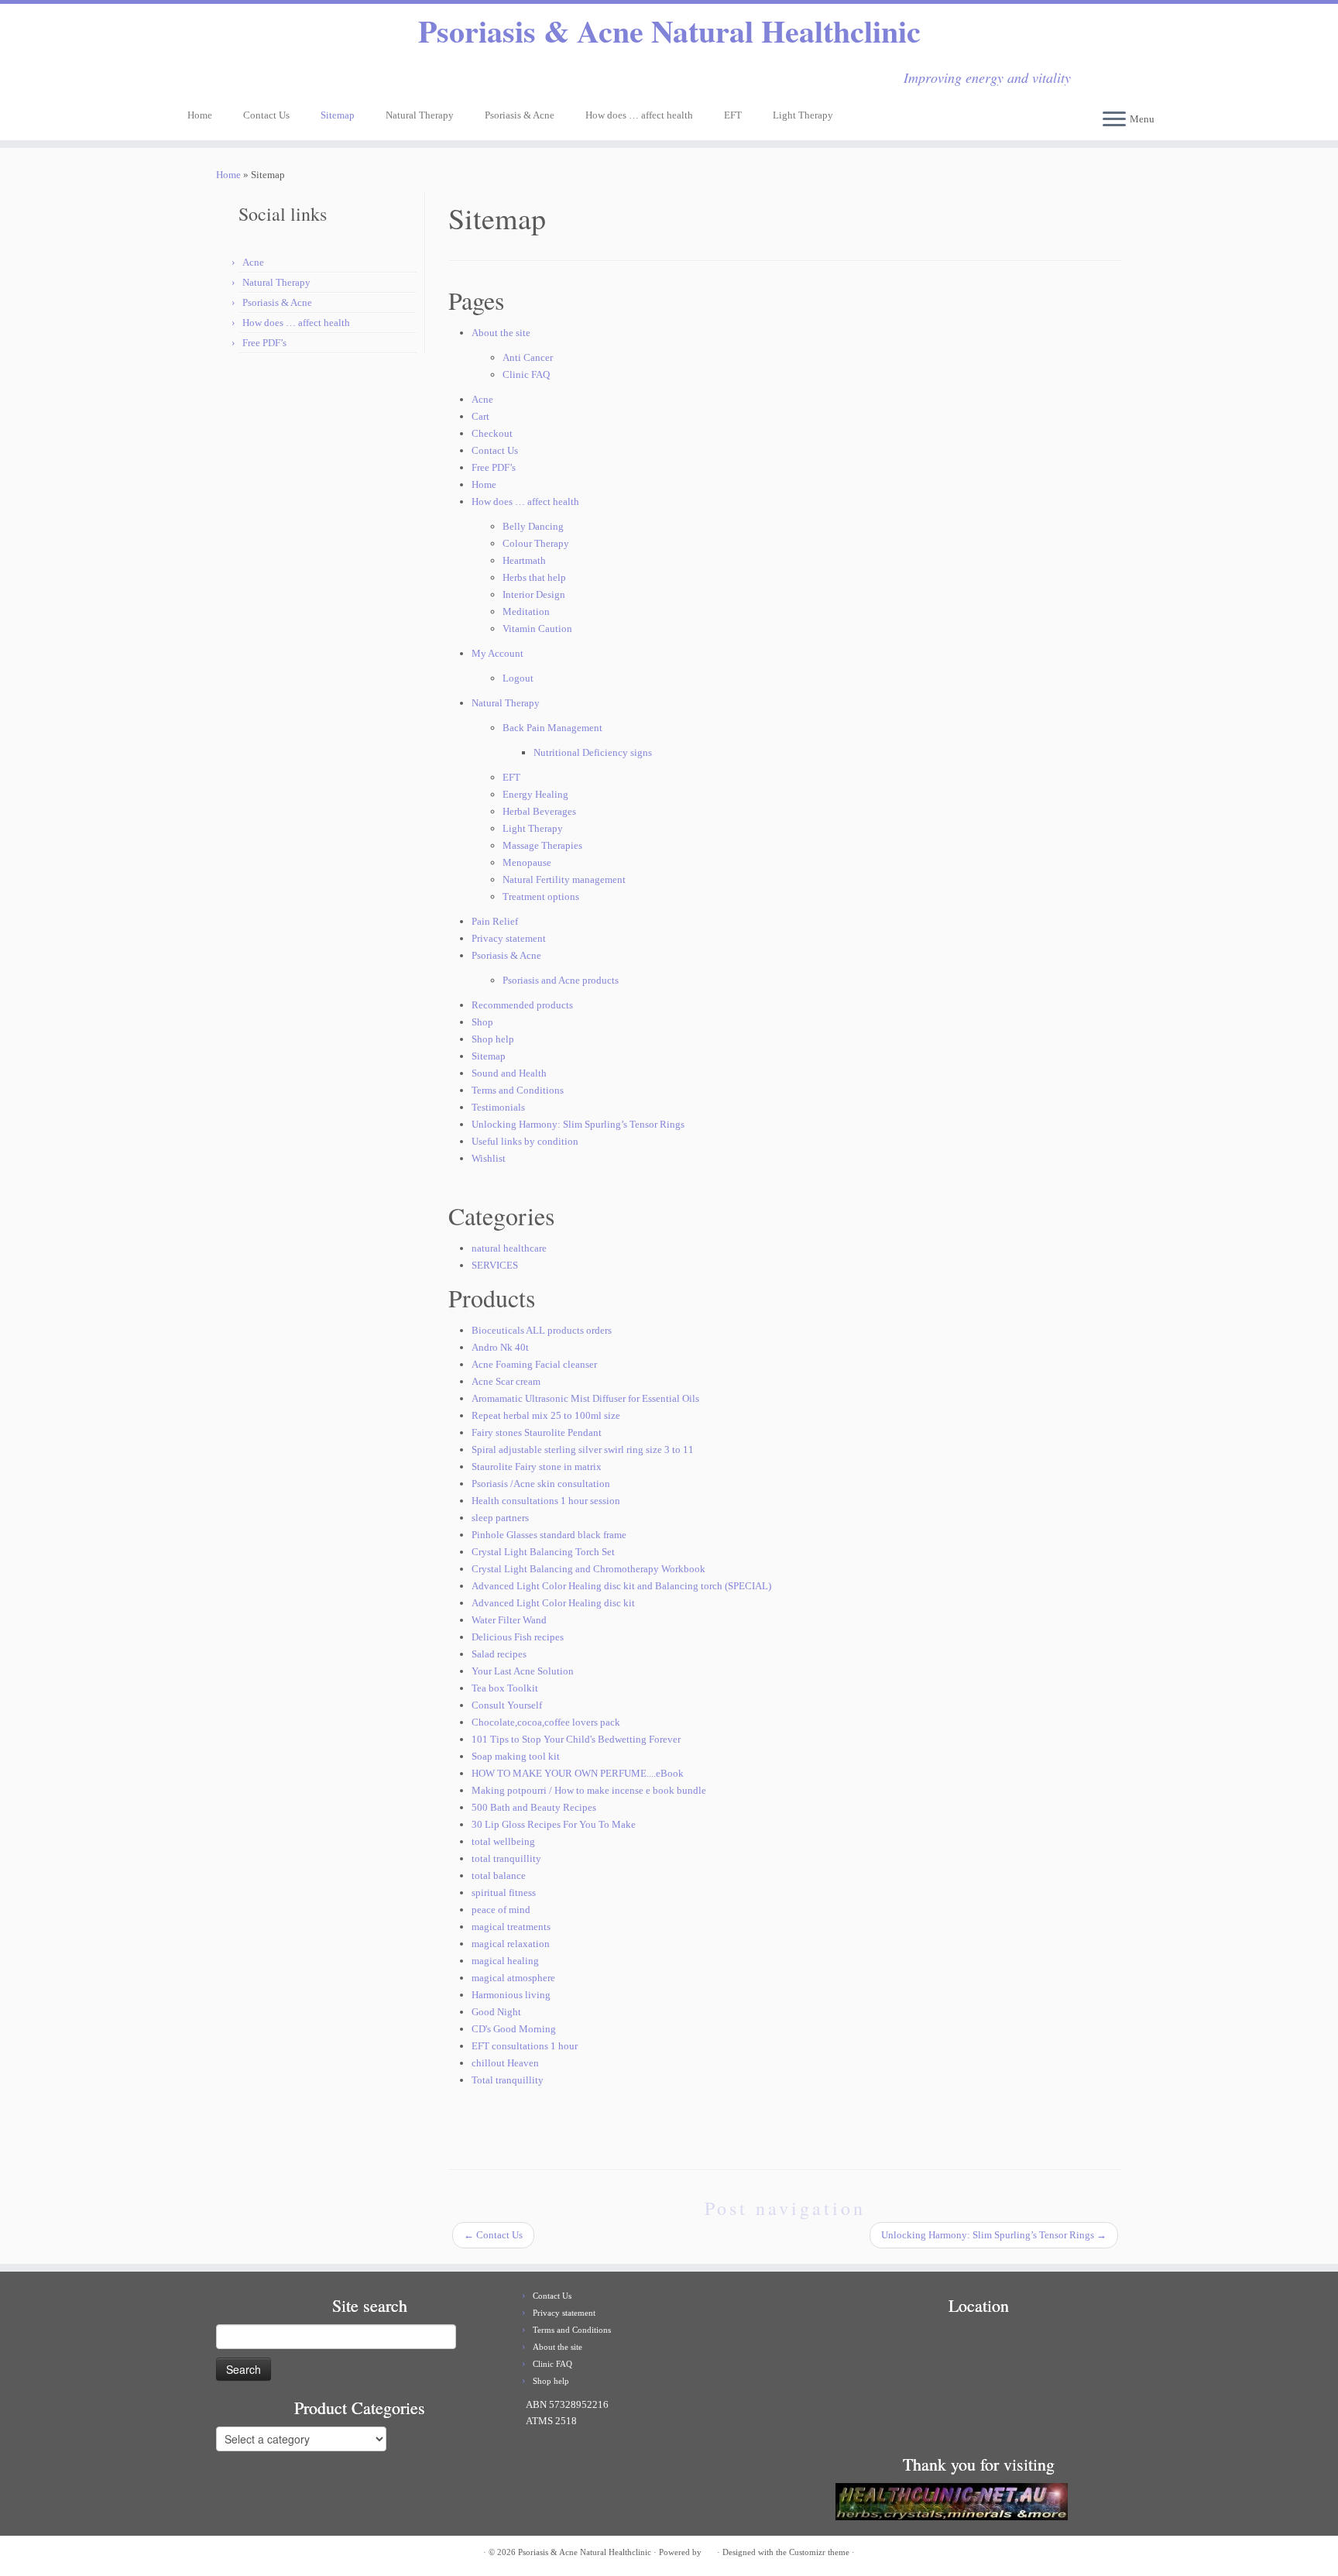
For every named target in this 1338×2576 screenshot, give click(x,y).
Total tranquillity (508, 2080)
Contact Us (266, 115)
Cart (480, 416)
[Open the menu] (1114, 120)
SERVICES (495, 1265)
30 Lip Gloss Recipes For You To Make (554, 1824)
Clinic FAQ (526, 374)
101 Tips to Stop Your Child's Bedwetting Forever (576, 1739)
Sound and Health (509, 1073)
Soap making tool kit (516, 1756)
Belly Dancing (533, 526)
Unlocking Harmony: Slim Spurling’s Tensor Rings (578, 1124)
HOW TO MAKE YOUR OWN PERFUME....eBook (578, 1773)
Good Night (496, 2012)
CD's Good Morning (514, 2029)
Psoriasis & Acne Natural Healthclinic (669, 31)
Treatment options (541, 896)
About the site (501, 333)
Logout (518, 678)
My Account (497, 653)
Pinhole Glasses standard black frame (549, 1535)
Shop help (493, 1039)
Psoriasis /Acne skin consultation (541, 1484)
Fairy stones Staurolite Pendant (537, 1432)
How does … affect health (639, 115)
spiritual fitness (504, 1893)
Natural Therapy (420, 115)
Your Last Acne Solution (523, 1671)
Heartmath (524, 560)
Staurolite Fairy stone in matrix (537, 1467)
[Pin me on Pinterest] (238, 79)
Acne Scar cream (506, 1381)
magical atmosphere (513, 1978)
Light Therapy (803, 115)
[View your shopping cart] (1146, 72)
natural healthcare (509, 1248)
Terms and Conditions (518, 1090)
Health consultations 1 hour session (546, 1501)
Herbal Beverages (539, 811)
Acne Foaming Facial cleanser (534, 1364)
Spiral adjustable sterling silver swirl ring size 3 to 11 (583, 1449)
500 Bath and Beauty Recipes (534, 1807)
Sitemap (338, 115)
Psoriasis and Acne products (561, 980)
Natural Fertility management (564, 879)
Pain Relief (495, 921)
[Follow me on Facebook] (218, 79)
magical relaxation (511, 1944)
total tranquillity (506, 1858)
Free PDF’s (264, 343)
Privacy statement (509, 938)
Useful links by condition (525, 1141)
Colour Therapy (536, 543)
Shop (482, 1022)
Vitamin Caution (537, 629)
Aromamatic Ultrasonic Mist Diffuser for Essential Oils (585, 1398)
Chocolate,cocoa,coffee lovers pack (546, 1722)
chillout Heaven (505, 2063)
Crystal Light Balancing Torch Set (543, 1552)
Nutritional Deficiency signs (593, 752)
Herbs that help (534, 577)
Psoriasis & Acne (520, 115)
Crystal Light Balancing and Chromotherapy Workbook (588, 1569)
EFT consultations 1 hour (525, 2046)
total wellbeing (503, 1841)
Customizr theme (819, 2552)
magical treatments (511, 1927)
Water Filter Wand (509, 1620)
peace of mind (501, 1910)
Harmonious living (511, 1995)
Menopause (527, 862)
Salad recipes (499, 1654)
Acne (253, 262)
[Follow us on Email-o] (197, 79)
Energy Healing (535, 794)
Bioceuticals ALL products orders (542, 1330)
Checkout (492, 433)
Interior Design (534, 594)
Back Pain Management (552, 728)
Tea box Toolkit (505, 1688)
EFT (733, 115)
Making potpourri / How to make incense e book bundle (589, 1790)
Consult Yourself (507, 1705)
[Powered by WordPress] (709, 2550)
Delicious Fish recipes (518, 1637)
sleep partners (500, 1518)
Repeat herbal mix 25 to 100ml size (546, 1415)
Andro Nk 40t (500, 1347)
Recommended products (522, 1005)
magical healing (505, 1961)
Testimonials (498, 1107)
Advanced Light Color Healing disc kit (553, 1603)
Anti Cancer (528, 357)
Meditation (526, 611)
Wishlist (489, 1158)
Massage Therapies (542, 845)
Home (200, 115)
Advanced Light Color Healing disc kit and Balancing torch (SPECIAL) (621, 1586)
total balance (499, 1875)
